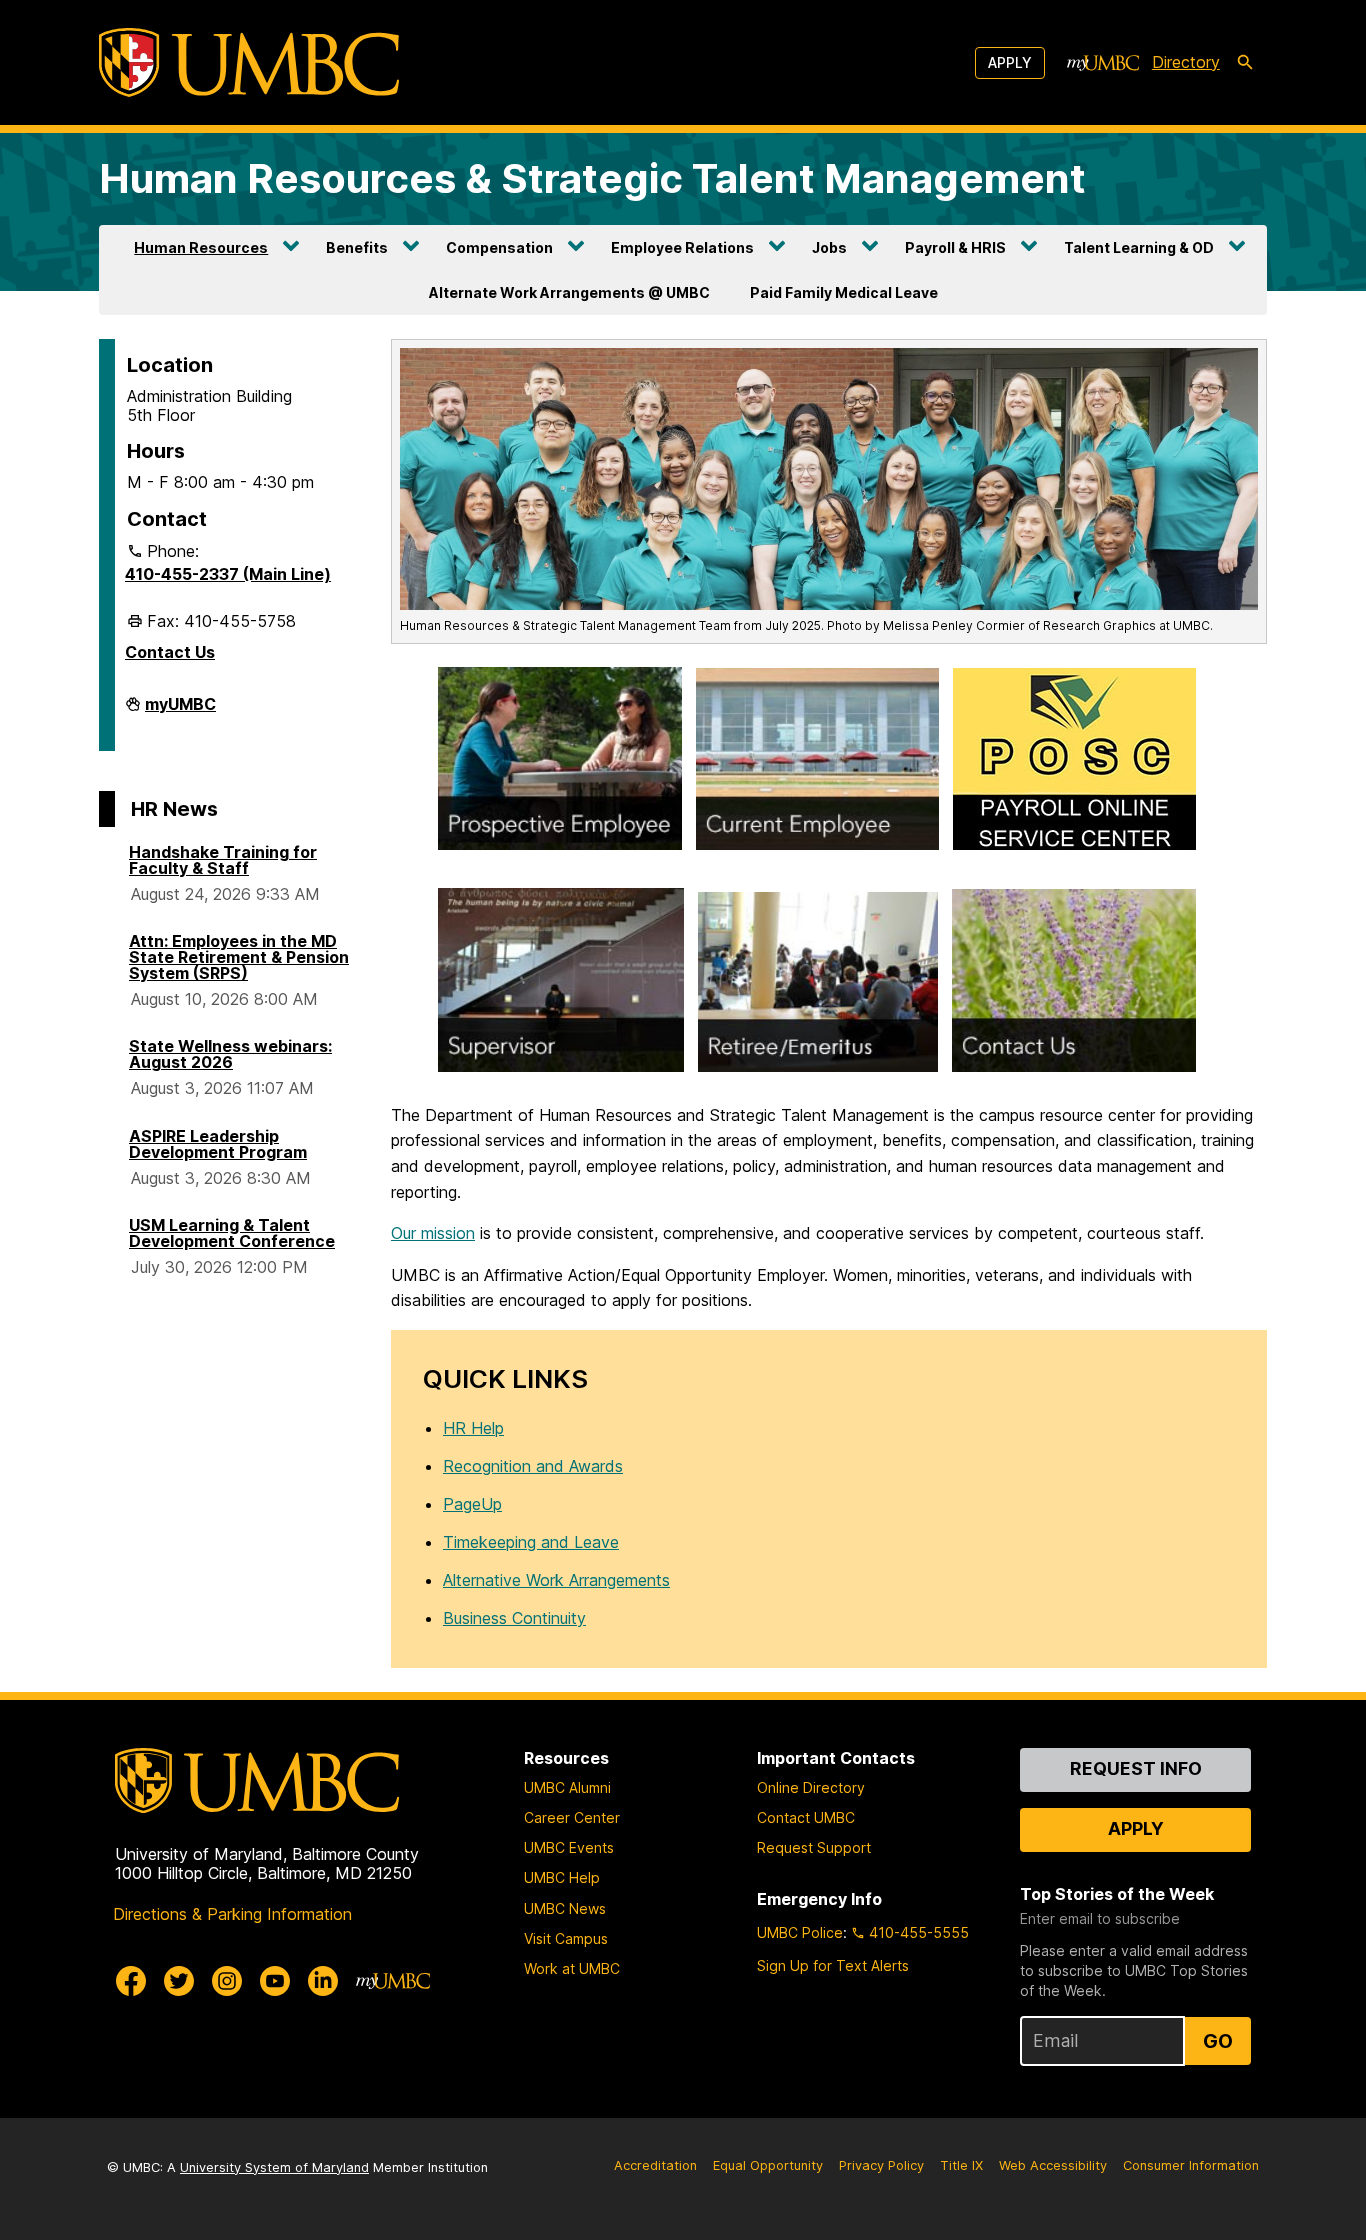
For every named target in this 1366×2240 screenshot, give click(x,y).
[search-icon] (1245, 63)
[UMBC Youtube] (275, 1981)
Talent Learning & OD (1139, 247)
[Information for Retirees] (818, 986)
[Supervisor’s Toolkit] (561, 984)
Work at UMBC (572, 1968)
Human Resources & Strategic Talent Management (592, 178)
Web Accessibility (1053, 2165)
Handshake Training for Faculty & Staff (223, 860)
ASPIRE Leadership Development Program (218, 1144)
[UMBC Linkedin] (323, 1981)
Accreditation (655, 2165)
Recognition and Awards (533, 1466)
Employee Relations (682, 247)
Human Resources (201, 247)
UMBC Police (800, 1932)
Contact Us (170, 652)
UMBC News (565, 1908)
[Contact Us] (1074, 984)
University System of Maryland (274, 2167)
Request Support (814, 1847)
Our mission (433, 1233)
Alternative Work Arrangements (556, 1580)
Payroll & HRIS (955, 247)
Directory (1186, 62)
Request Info (1136, 1768)
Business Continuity (514, 1618)
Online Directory (811, 1787)
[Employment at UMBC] (560, 762)
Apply (1010, 62)
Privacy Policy (881, 2165)
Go (1218, 2041)
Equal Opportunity (768, 2165)
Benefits (357, 247)
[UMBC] (249, 62)
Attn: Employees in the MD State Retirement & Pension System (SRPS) (239, 957)
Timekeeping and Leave (531, 1542)
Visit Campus (566, 1938)
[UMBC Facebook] (131, 1981)
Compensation (499, 247)
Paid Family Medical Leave (844, 292)
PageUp (472, 1504)
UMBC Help (562, 1877)
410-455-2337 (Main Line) (228, 574)
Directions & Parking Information (232, 1914)
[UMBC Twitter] (179, 1981)
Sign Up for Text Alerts (833, 1965)
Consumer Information (1191, 2165)
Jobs (829, 247)
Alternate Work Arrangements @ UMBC (569, 292)
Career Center (572, 1817)
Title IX (961, 2165)
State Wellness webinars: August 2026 (230, 1054)
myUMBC (180, 712)
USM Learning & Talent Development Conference (232, 1233)
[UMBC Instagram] (227, 1981)
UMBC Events (569, 1847)
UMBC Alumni (567, 1787)
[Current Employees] (817, 763)
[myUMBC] (1103, 63)
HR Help (473, 1428)
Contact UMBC (806, 1817)
